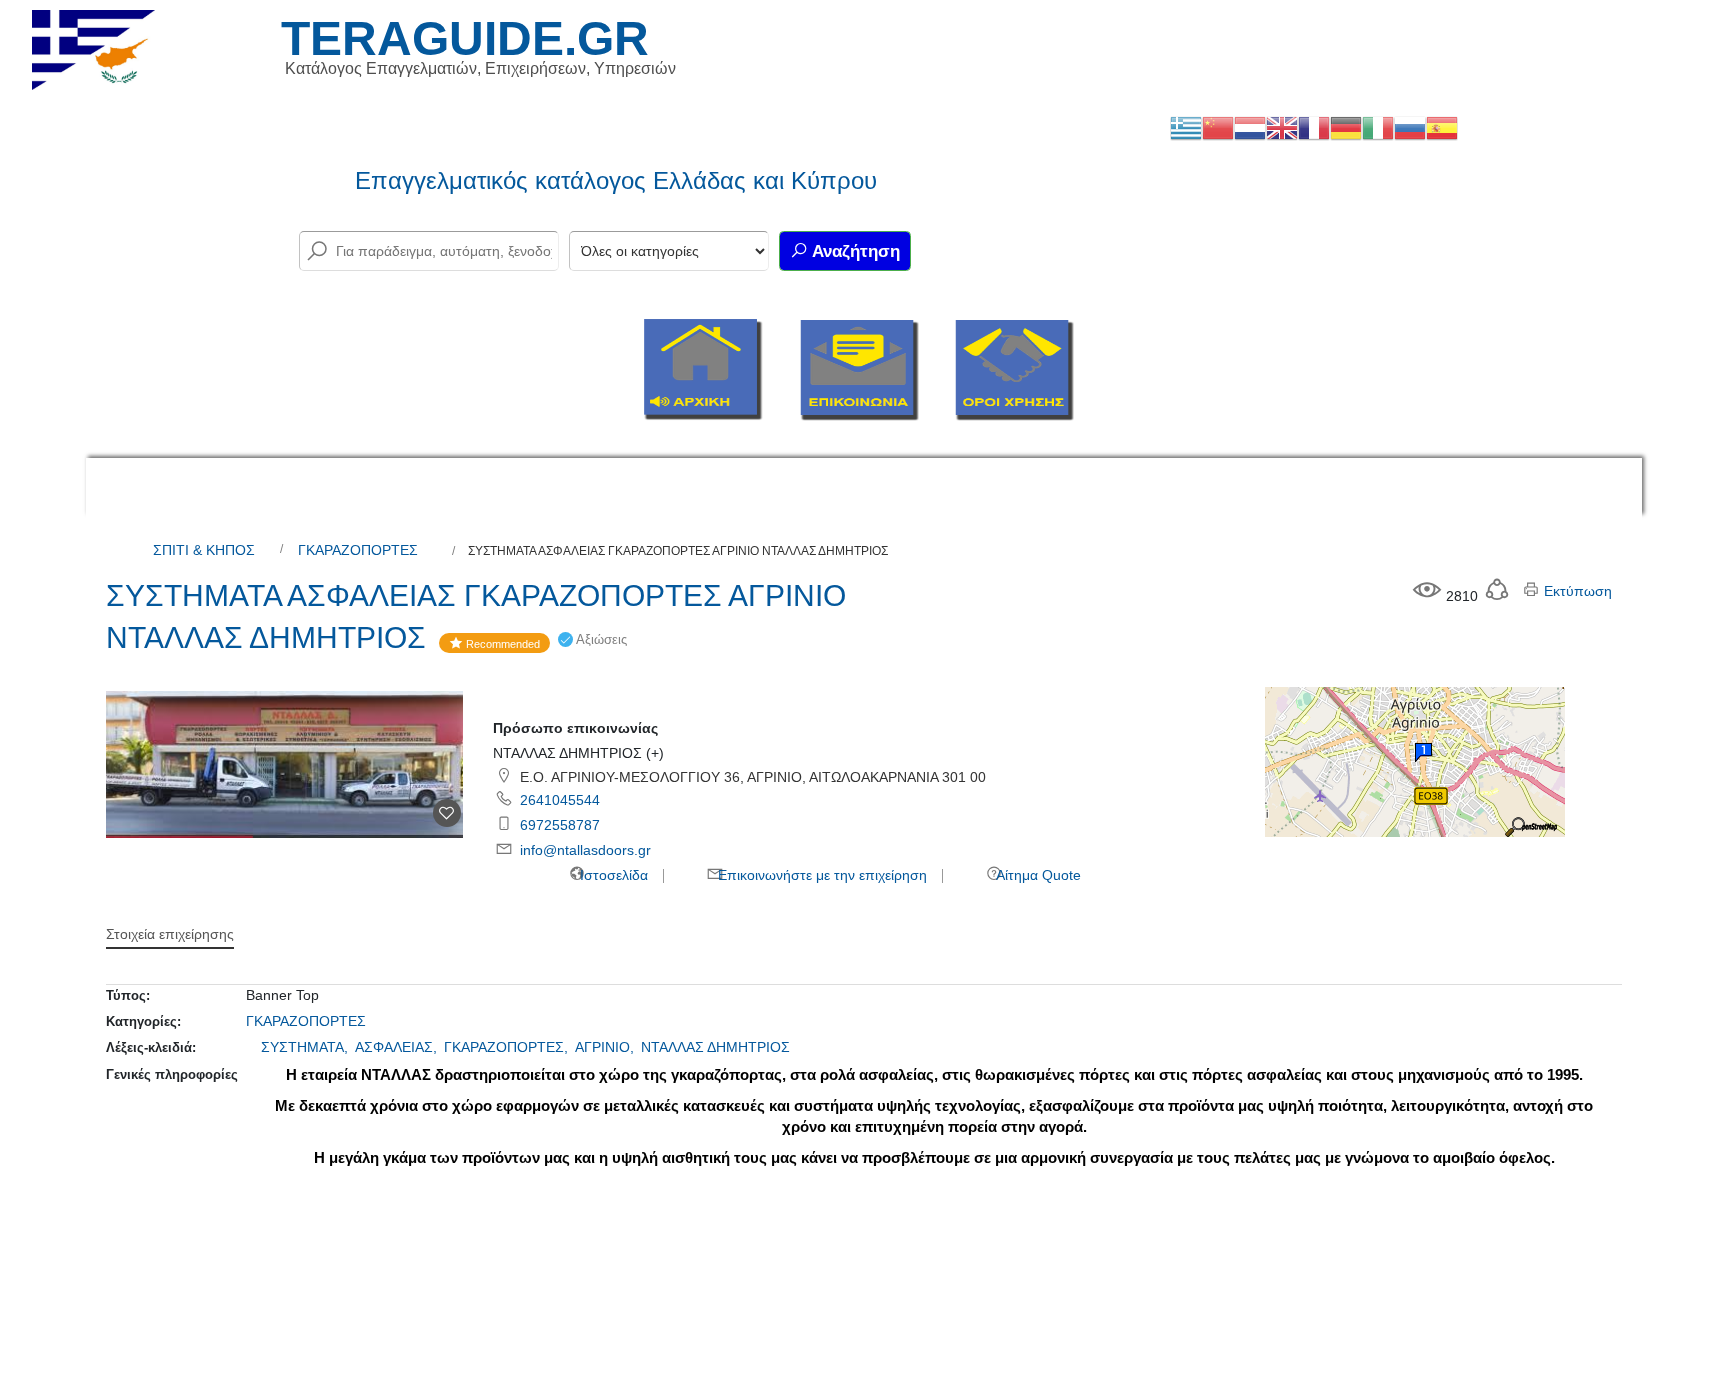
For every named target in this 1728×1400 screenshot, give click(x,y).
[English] (1282, 127)
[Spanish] (1442, 127)
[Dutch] (1250, 127)
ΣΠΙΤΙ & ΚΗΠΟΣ (204, 550)
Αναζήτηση (854, 251)
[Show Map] (1415, 761)
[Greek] (1186, 127)
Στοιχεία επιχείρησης (170, 934)
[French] (1314, 127)
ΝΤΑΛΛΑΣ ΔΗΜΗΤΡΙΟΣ (715, 1047)
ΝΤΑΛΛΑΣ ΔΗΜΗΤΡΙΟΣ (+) (578, 753)
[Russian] (1410, 127)
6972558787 (560, 825)
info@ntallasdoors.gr (585, 850)
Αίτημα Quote (1037, 875)
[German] (1346, 127)
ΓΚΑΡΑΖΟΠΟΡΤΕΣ (358, 550)
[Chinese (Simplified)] (1218, 127)
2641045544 (560, 800)
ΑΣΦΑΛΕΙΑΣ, (398, 1047)
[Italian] (1378, 127)
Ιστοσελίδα (612, 875)
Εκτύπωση (1576, 591)
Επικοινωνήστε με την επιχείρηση (820, 875)
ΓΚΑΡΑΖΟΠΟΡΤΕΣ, (508, 1047)
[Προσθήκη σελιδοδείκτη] (447, 813)
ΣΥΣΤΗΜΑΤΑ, (306, 1047)
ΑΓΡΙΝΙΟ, (606, 1047)
